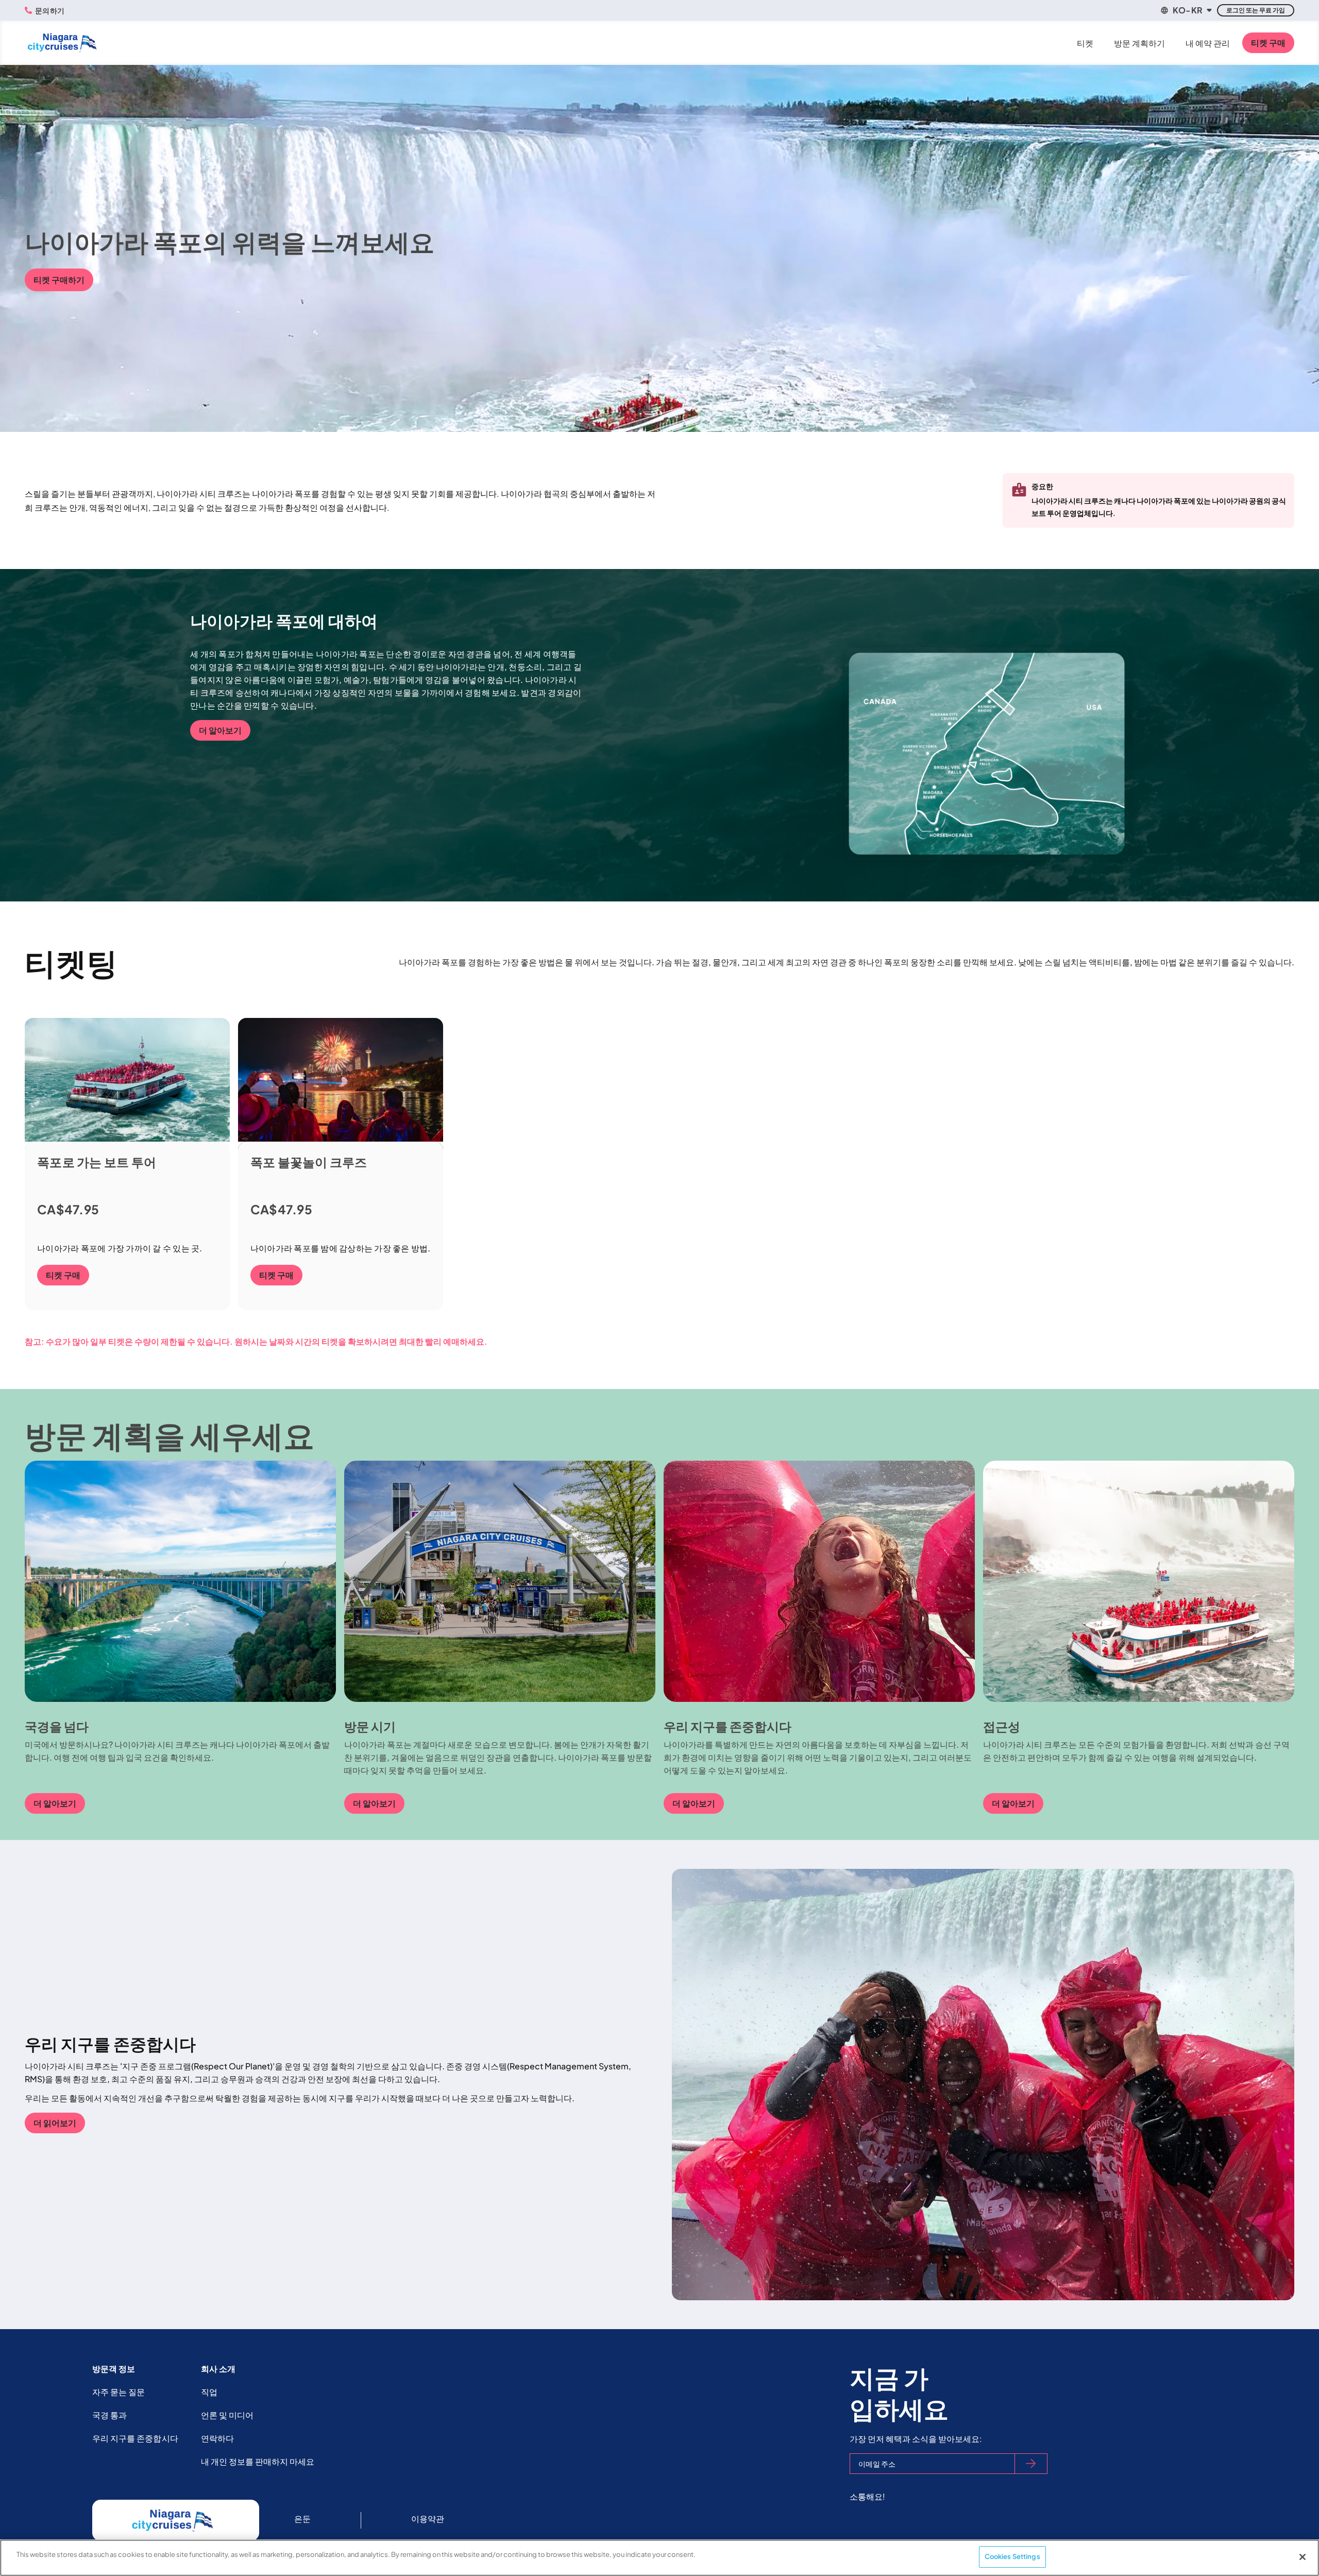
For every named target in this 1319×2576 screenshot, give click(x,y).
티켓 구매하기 (59, 280)
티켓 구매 (1268, 43)
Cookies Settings (1012, 2556)
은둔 (302, 2519)
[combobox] (1186, 10)
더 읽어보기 (55, 2123)
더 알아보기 (220, 730)
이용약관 (428, 2519)
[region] (659, 2558)
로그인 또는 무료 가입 (1256, 10)
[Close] (1303, 2557)
